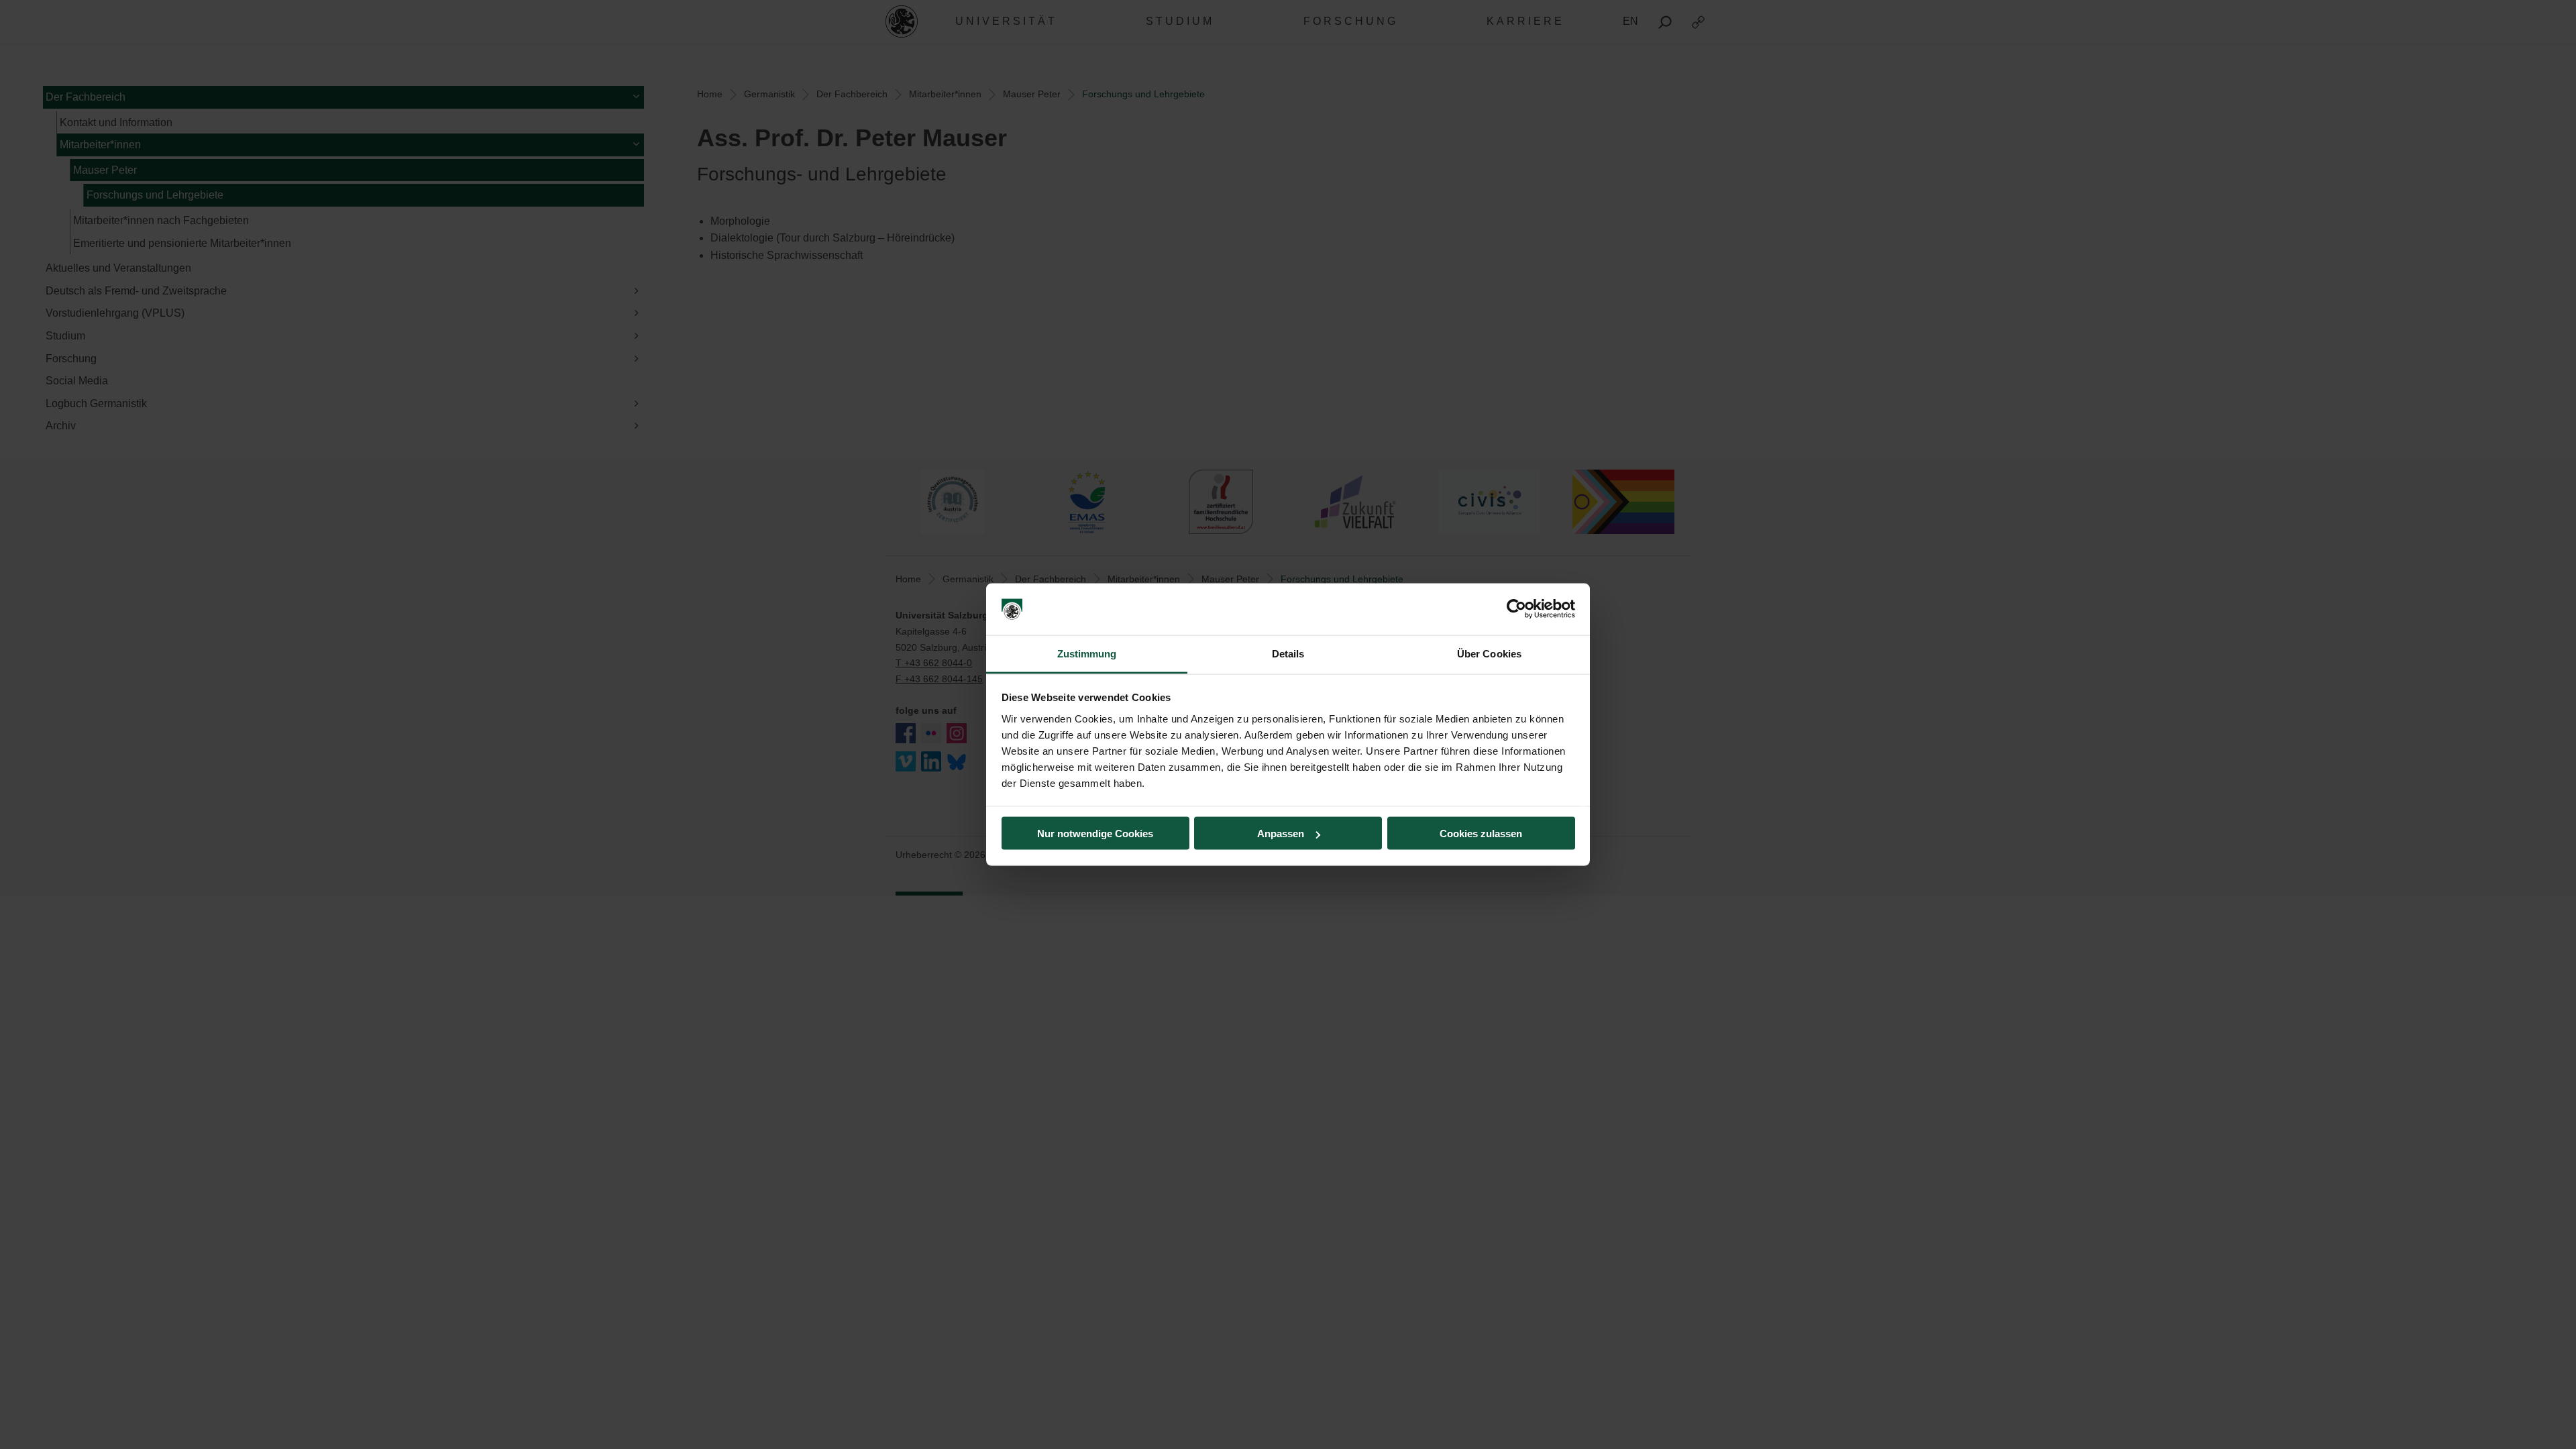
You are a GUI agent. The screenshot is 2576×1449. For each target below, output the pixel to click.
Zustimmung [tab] (1087, 653)
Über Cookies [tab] (1489, 653)
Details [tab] (1288, 653)
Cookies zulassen (1481, 834)
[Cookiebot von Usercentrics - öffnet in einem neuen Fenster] (1516, 609)
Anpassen (1281, 834)
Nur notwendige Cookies (1095, 834)
